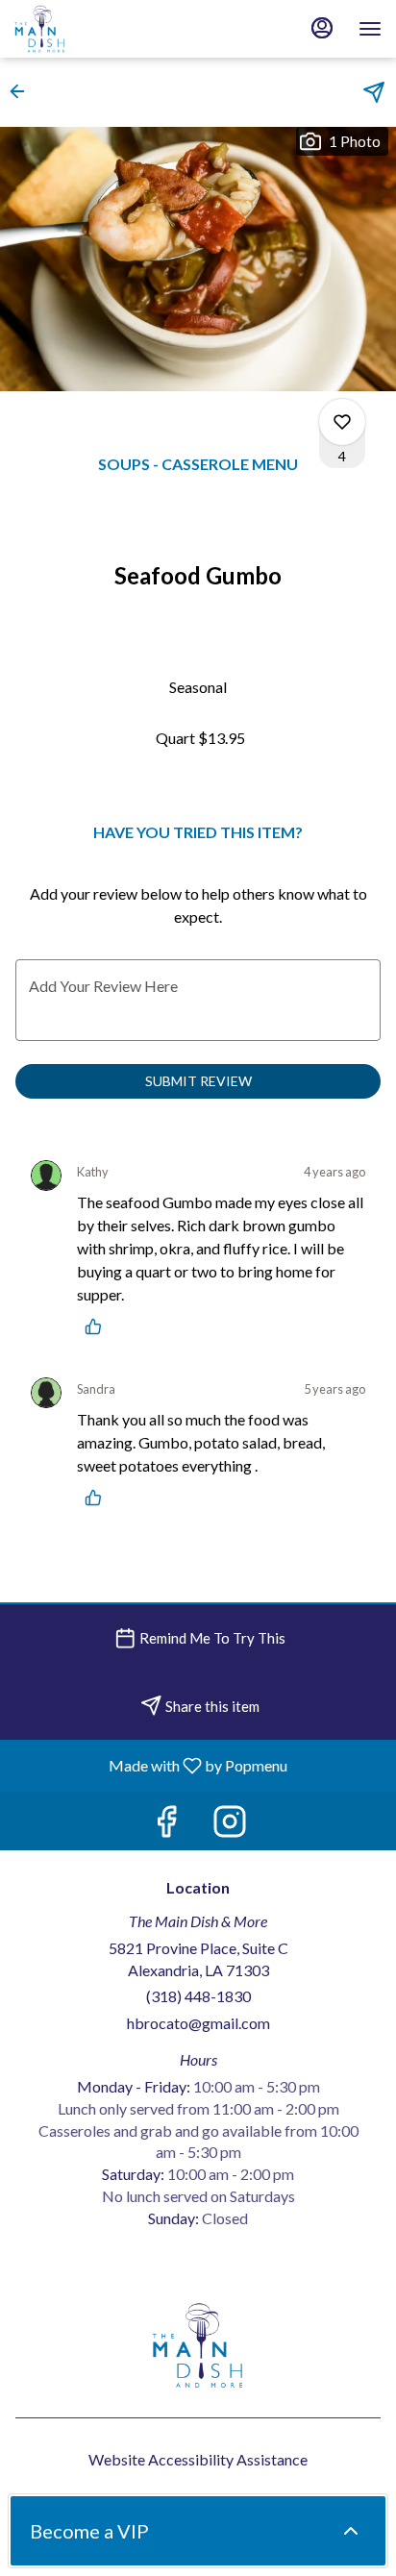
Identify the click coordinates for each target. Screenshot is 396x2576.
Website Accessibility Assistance (198, 2459)
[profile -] (322, 28)
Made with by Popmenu (151, 1765)
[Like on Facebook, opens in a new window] (166, 1826)
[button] (23, 91)
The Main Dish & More (198, 2345)
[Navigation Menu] (370, 29)
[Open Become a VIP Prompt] (351, 2531)
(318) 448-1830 (198, 1996)
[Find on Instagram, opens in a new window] (230, 1826)
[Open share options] (374, 92)
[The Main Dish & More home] (101, 29)
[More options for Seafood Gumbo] (342, 422)
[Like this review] (98, 1326)
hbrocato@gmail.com (198, 2023)
